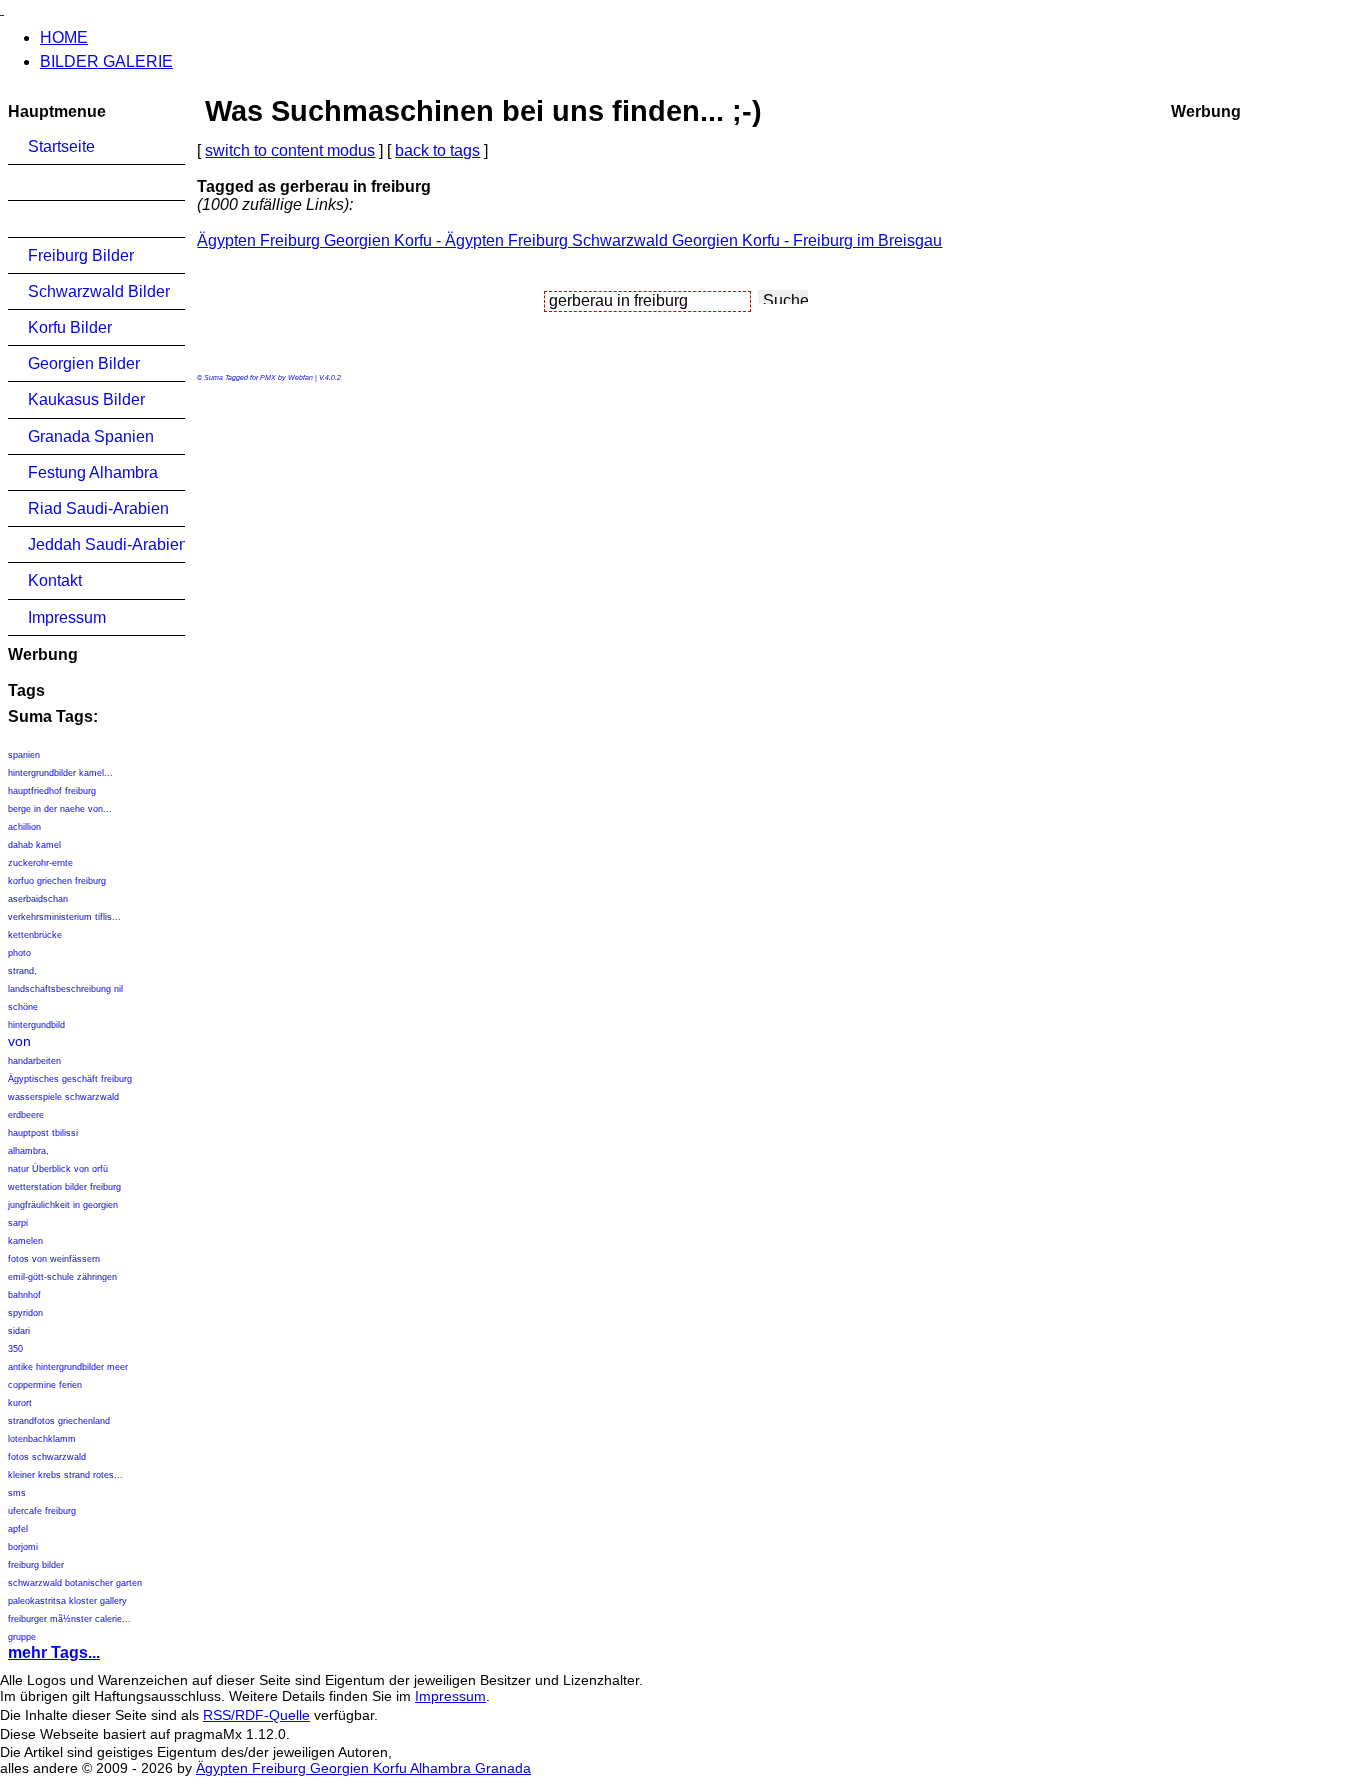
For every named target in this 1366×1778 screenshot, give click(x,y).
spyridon (25, 1313)
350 (15, 1349)
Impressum (67, 617)
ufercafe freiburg (42, 1511)
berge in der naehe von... (60, 809)
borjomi (23, 1547)
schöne (23, 1007)
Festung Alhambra (93, 472)
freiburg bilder (36, 1565)
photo (19, 953)
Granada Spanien (91, 436)
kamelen (25, 1241)
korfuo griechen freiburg (57, 881)
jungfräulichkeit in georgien (63, 1205)
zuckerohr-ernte (40, 863)
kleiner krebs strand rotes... (65, 1475)
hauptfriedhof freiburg (52, 791)
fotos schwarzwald (47, 1457)
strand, (22, 971)
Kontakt (55, 580)
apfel (18, 1529)
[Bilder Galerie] (2, 8)
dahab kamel (34, 845)
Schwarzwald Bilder (99, 291)
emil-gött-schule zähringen (62, 1277)
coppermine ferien (45, 1385)
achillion (24, 827)
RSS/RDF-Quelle (256, 1715)
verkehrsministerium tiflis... (64, 917)
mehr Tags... (54, 1652)
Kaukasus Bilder (86, 399)
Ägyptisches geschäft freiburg (70, 1079)
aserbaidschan (38, 899)
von (19, 1041)
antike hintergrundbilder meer (69, 1367)
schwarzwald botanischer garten (75, 1583)
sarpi (18, 1223)
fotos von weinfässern (54, 1259)
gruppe (22, 1637)
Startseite (61, 146)
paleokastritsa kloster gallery (67, 1601)
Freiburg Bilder (81, 255)
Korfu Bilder (70, 327)
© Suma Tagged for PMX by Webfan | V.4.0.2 (269, 377)
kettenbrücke (35, 935)
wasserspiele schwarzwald (63, 1097)
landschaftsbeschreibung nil (65, 989)
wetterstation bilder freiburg (64, 1187)
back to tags (437, 150)
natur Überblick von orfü (58, 1169)
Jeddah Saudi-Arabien (106, 544)
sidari (19, 1331)
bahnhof (24, 1295)
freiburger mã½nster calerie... (69, 1619)
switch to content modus (290, 150)
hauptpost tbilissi (43, 1133)
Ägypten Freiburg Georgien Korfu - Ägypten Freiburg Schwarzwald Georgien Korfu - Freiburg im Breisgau (569, 240)
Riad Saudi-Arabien (98, 508)
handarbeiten (34, 1061)
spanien (24, 755)
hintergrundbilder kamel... (60, 773)
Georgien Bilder (84, 363)
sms (17, 1493)
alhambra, (28, 1151)
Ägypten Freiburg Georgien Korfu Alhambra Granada (363, 1768)
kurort (20, 1403)
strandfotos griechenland (59, 1421)
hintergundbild (36, 1025)
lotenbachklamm (42, 1439)
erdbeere (26, 1115)
